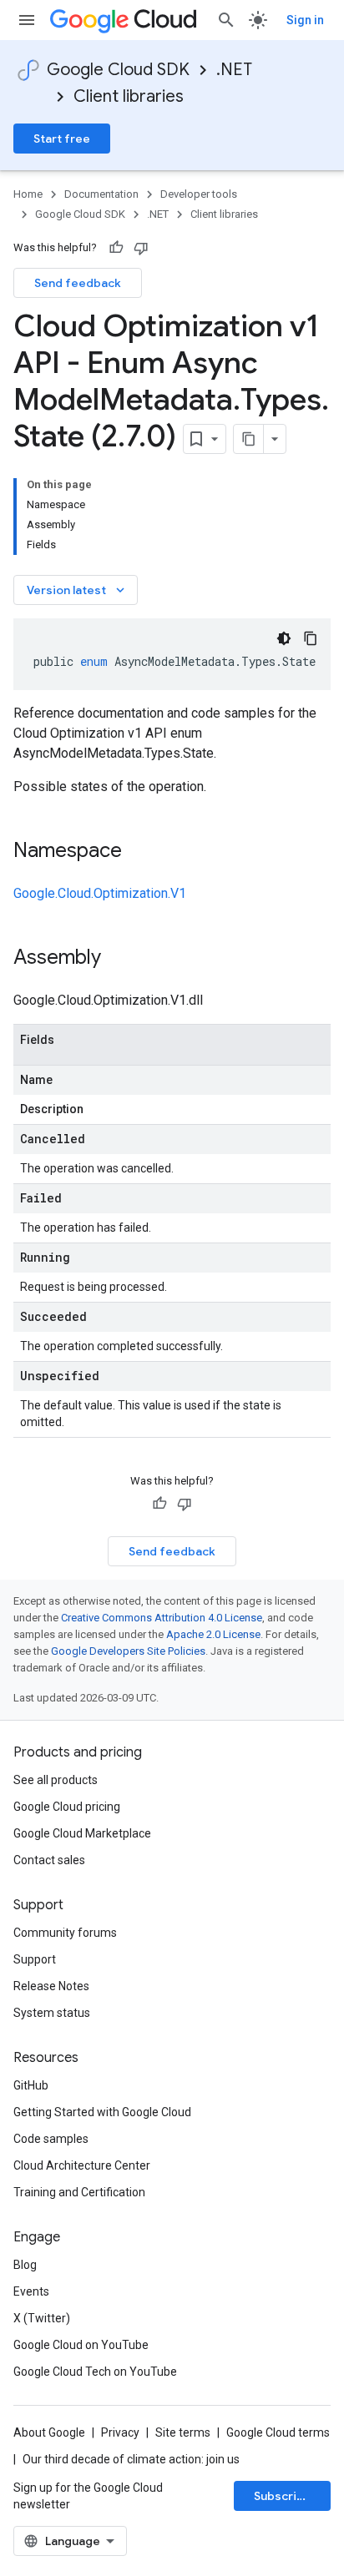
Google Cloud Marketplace (82, 1833)
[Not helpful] (141, 248)
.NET (234, 70)
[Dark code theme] (284, 638)
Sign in (305, 20)
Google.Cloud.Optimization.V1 (100, 893)
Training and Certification (79, 2192)
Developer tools (199, 194)
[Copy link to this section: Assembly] (118, 959)
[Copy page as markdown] (249, 439)
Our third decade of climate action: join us (131, 2459)
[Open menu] (27, 20)
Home (28, 194)
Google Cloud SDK (118, 70)
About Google (49, 2432)
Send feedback (78, 283)
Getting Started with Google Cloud (102, 2112)
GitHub (31, 2085)
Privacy (120, 2432)
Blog (25, 2265)
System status (52, 2013)
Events (31, 2291)
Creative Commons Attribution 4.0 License (162, 1618)
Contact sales (49, 1860)
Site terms (183, 2432)
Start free (62, 139)
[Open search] (226, 20)
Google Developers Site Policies (128, 1651)
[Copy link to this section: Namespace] (139, 852)
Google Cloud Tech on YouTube (95, 2372)
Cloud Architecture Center (82, 2165)
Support (35, 1959)
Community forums (65, 1933)
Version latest (77, 590)
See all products (56, 1780)
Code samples (51, 2139)
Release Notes (51, 1986)
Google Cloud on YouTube (81, 2345)
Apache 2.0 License (213, 1634)
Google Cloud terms (278, 2432)
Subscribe (283, 2496)
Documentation (101, 194)
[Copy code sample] (311, 638)
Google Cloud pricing (67, 1807)
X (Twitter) (42, 2318)
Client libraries (129, 96)
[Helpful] (116, 248)
